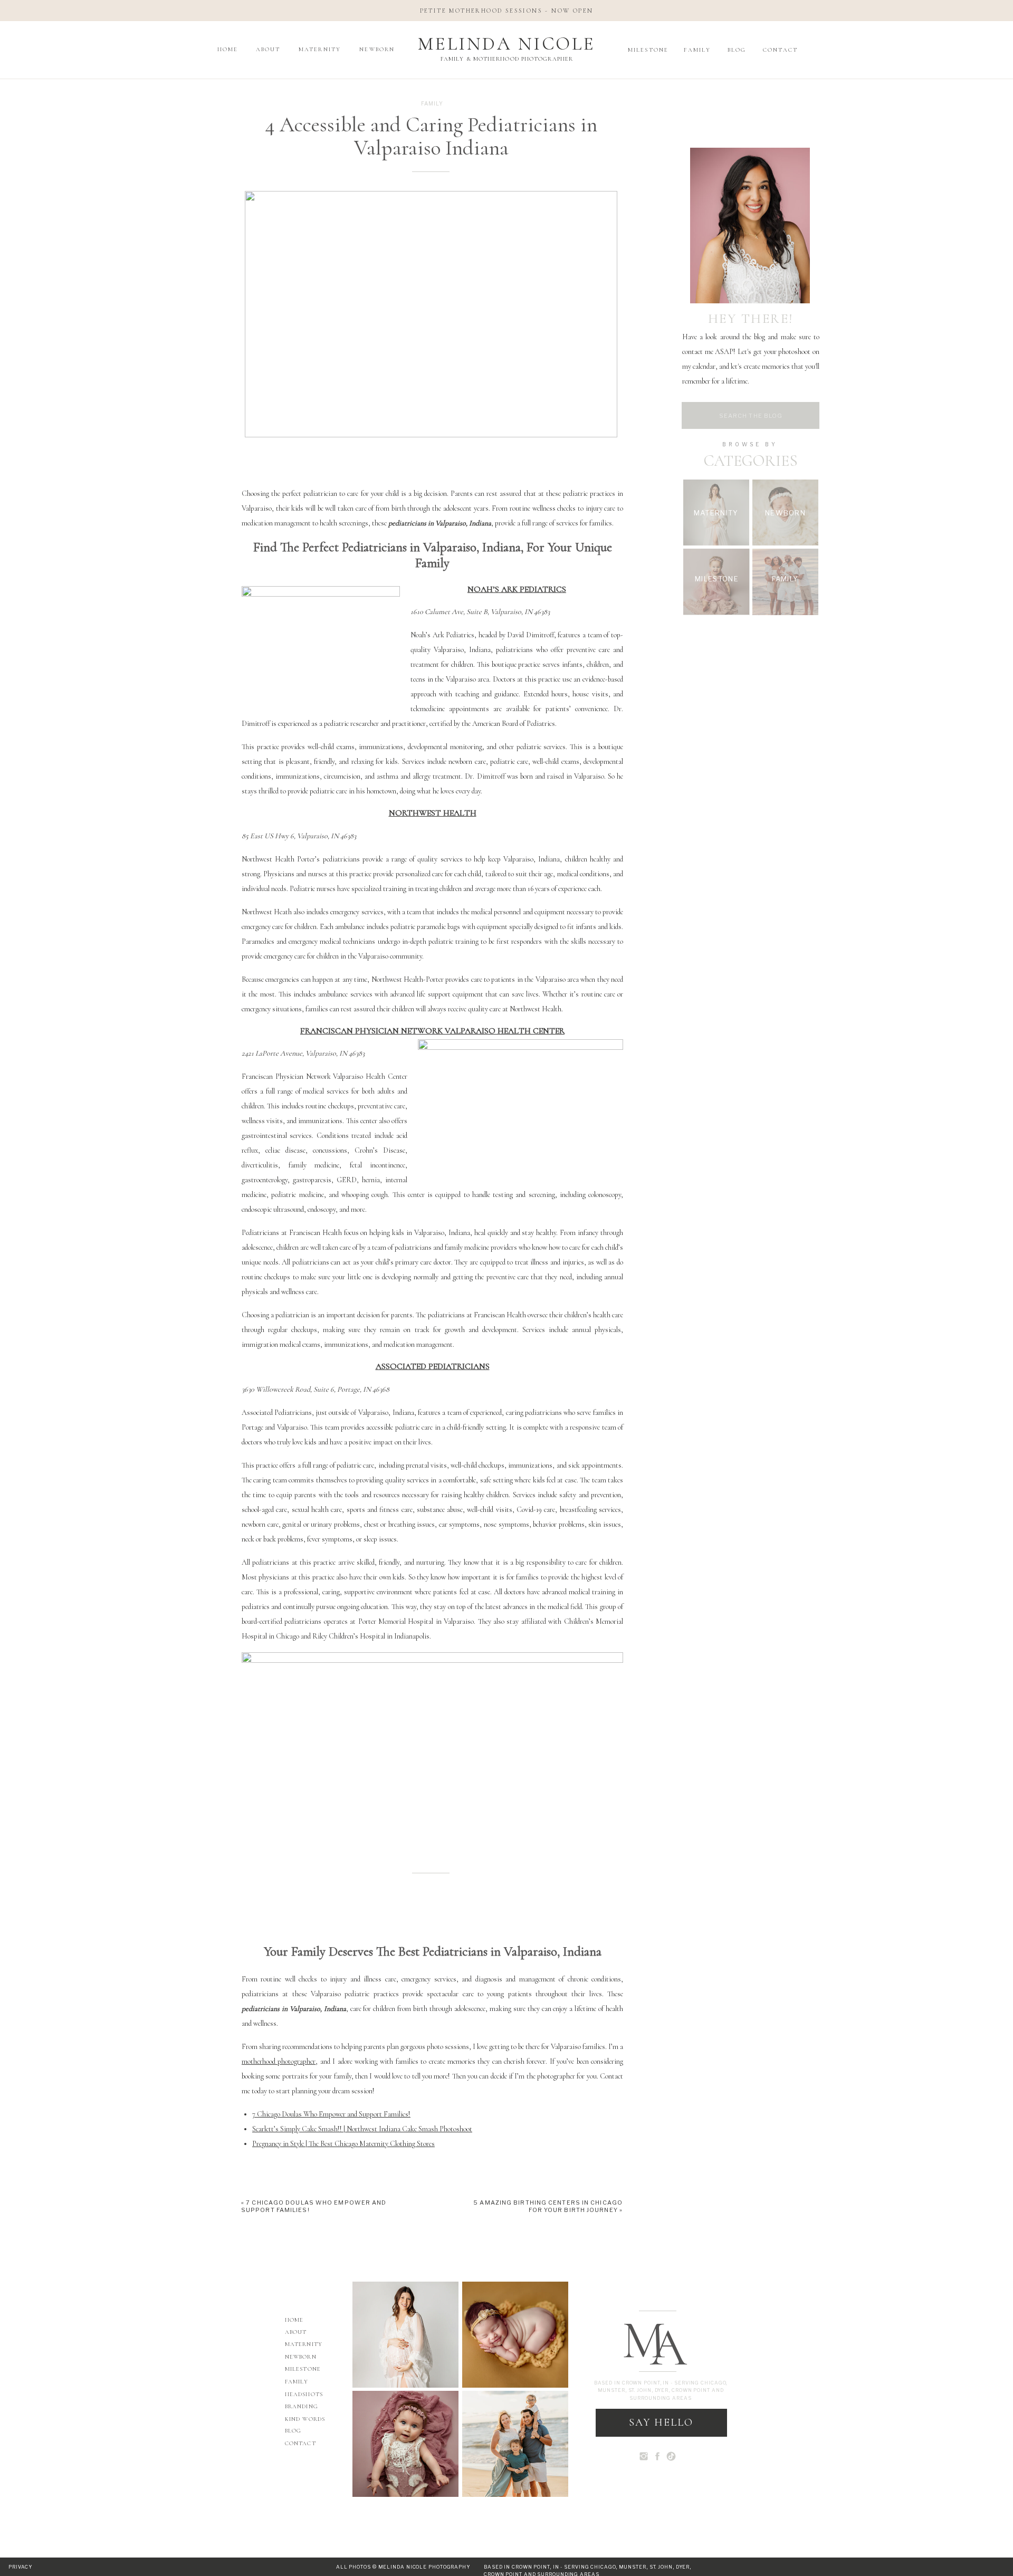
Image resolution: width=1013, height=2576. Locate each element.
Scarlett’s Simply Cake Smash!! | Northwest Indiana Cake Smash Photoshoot (362, 2129)
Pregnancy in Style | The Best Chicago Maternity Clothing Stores (343, 2144)
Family (432, 103)
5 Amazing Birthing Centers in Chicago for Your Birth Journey (548, 2206)
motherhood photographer (279, 2061)
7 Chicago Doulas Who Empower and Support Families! (331, 2114)
